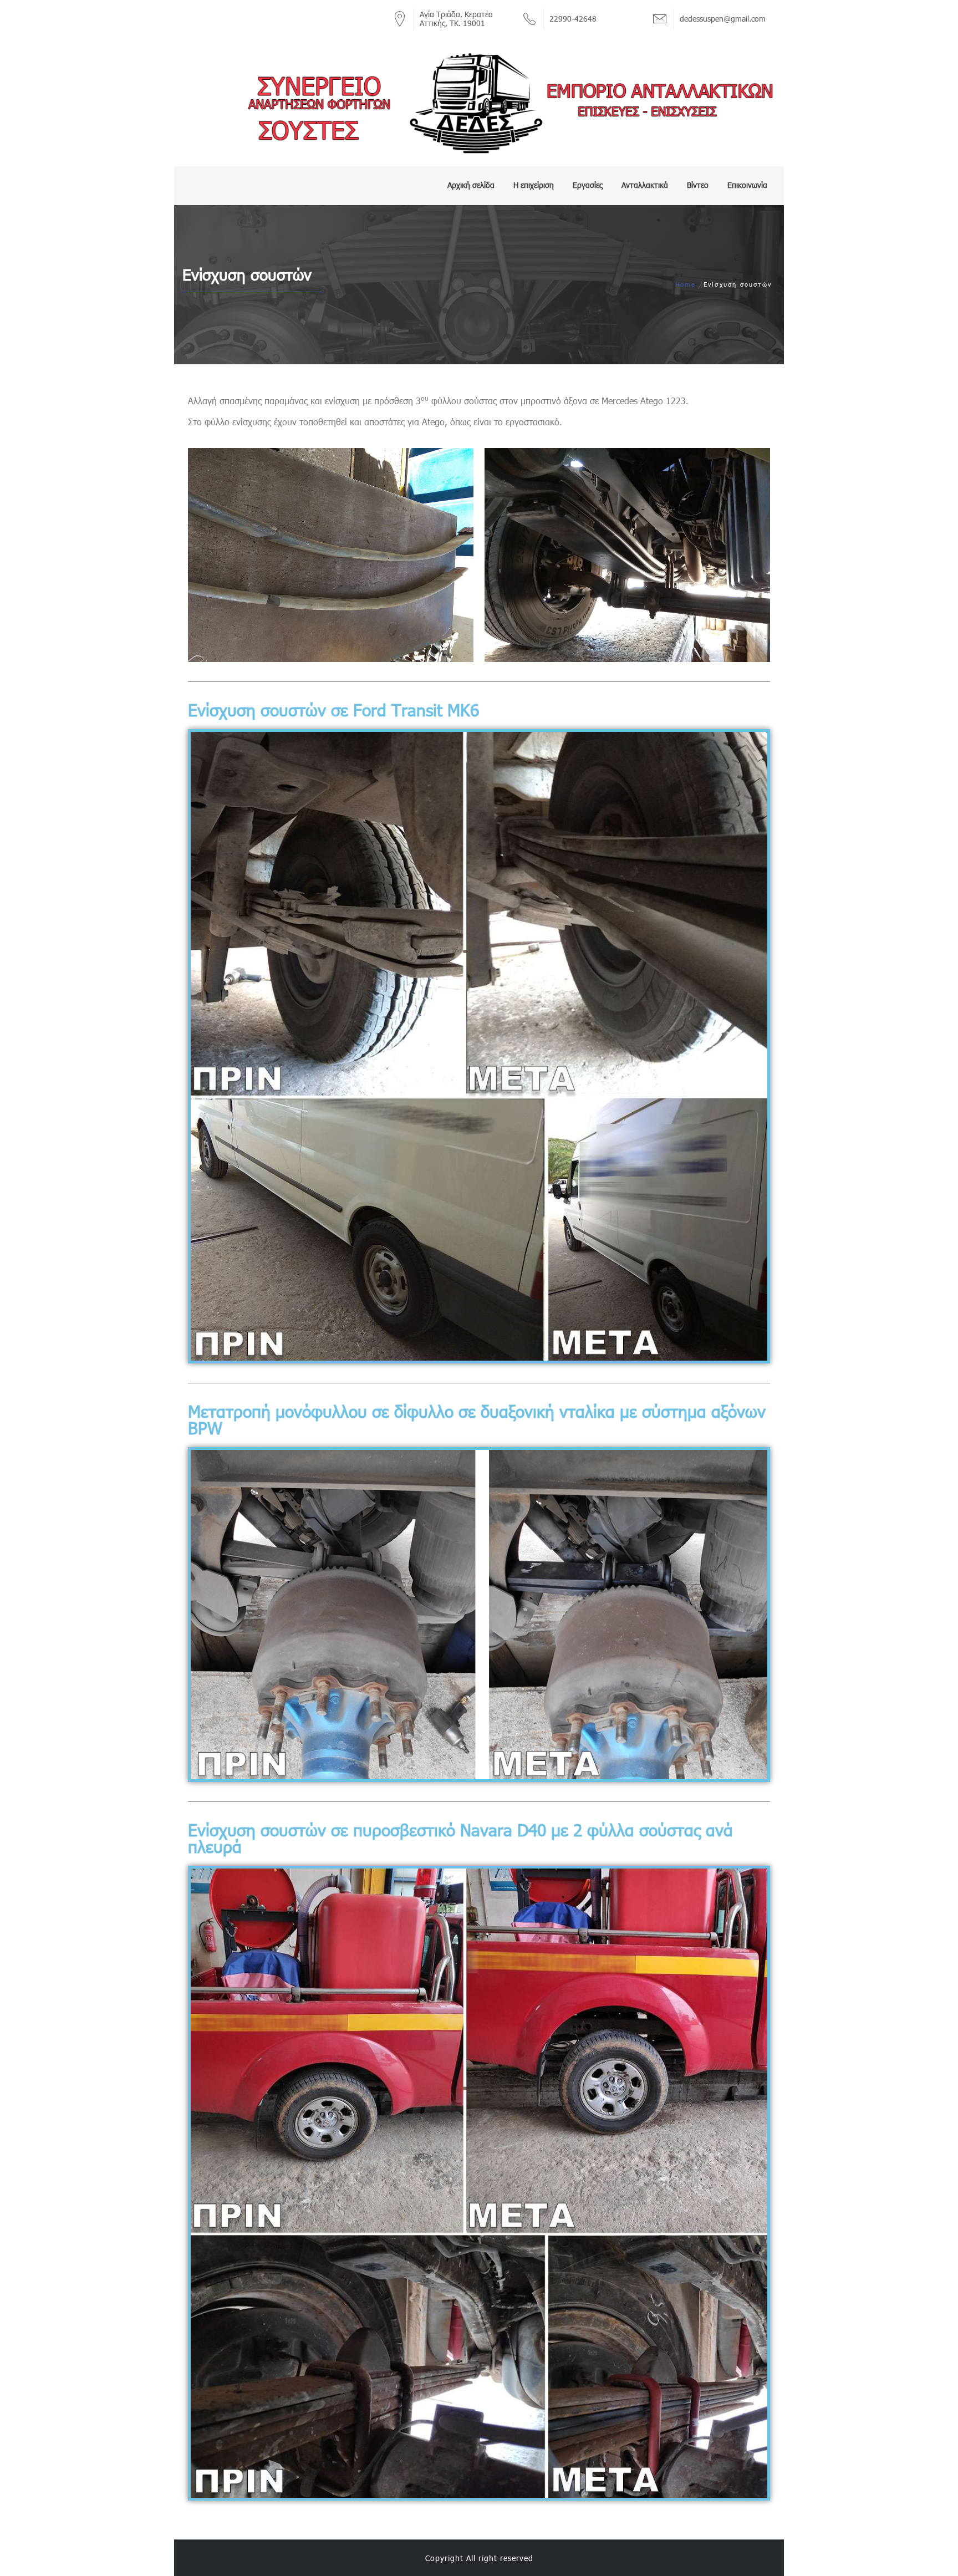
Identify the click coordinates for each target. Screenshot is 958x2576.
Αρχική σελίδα (471, 185)
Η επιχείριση (534, 185)
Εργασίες (588, 185)
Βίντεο (698, 185)
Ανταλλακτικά (645, 185)
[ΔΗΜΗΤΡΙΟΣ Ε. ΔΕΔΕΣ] (479, 103)
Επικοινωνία (747, 185)
